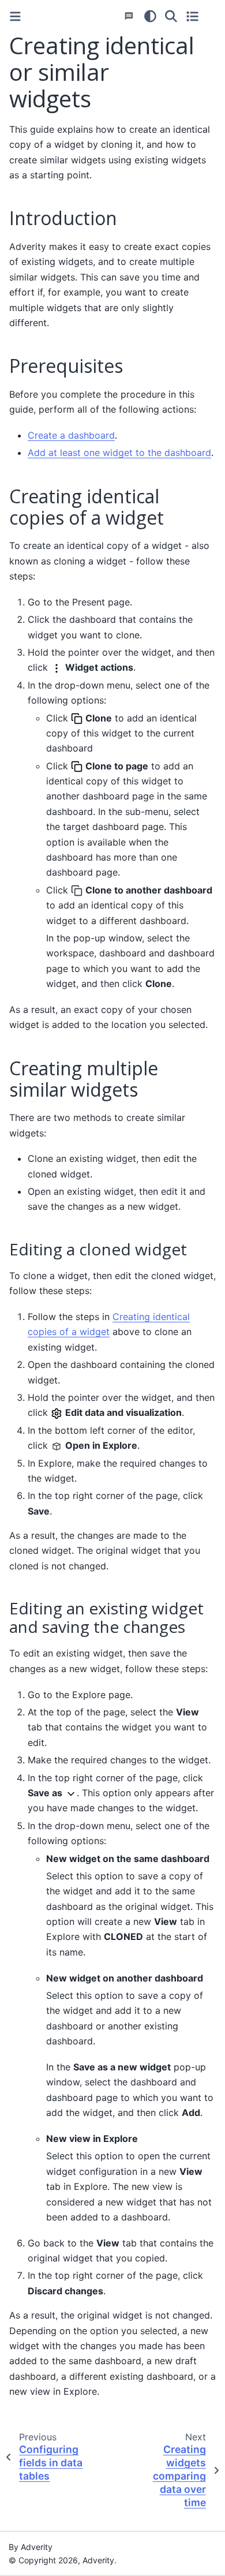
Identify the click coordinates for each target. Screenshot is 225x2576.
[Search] (171, 16)
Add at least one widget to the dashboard (119, 453)
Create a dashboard (71, 435)
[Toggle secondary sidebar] (192, 16)
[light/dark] (150, 16)
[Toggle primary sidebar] (15, 16)
